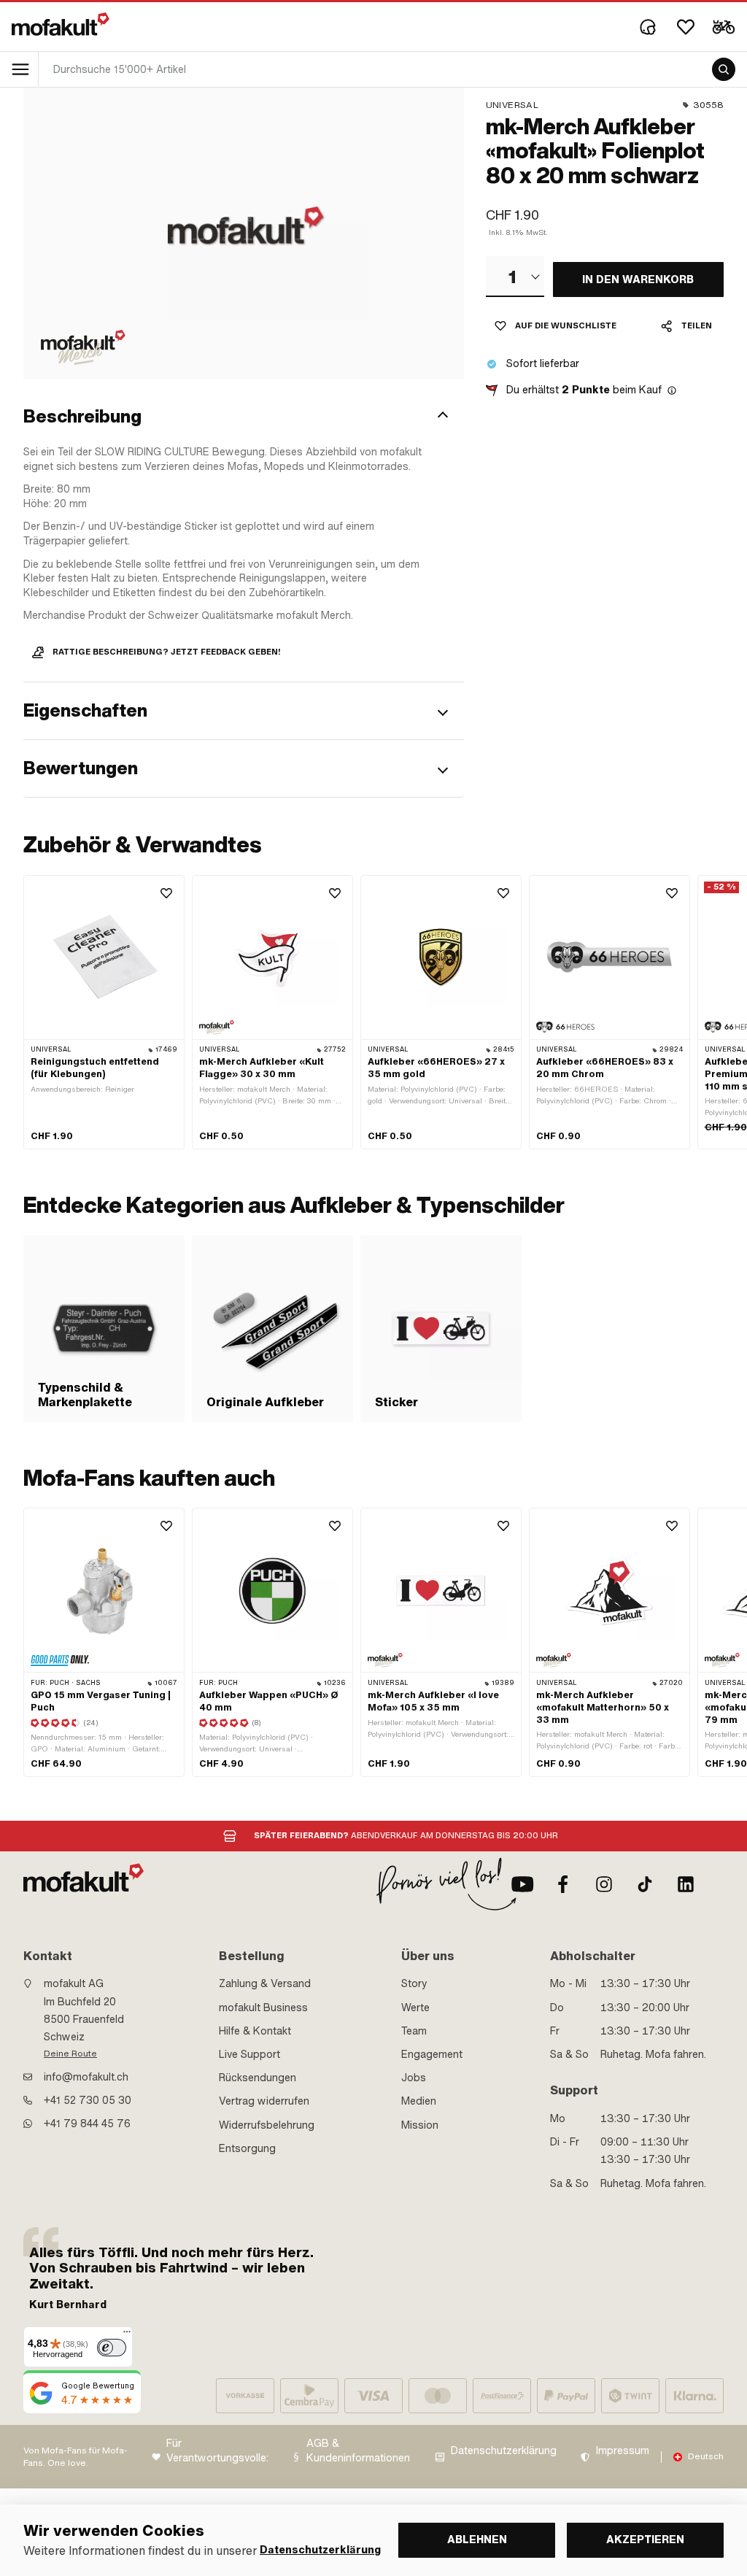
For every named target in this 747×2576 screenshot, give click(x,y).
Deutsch (706, 2456)
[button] (244, 417)
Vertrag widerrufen (264, 2101)
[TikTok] (645, 1884)
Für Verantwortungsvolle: (217, 2451)
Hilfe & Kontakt (255, 2031)
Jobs (414, 2078)
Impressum (623, 2451)
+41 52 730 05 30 (88, 2100)
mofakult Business (263, 2008)
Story (414, 1983)
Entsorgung (247, 2148)
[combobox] (515, 277)
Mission (420, 2125)
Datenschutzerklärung (504, 2451)
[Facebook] (563, 1884)
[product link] (104, 1013)
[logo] (61, 24)
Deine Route (70, 2054)
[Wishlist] (686, 27)
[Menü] (127, 2335)
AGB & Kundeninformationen (358, 2451)
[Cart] (724, 27)
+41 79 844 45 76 (87, 2124)
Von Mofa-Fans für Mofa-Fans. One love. (76, 2457)
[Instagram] (604, 1884)
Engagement (432, 2054)
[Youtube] (522, 1884)
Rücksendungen (258, 2078)
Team (414, 2031)
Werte (415, 2008)
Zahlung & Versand (265, 1983)
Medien (419, 2101)
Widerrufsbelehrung (267, 2125)
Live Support (249, 2054)
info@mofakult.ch (86, 2077)
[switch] (112, 2348)
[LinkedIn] (686, 1884)
